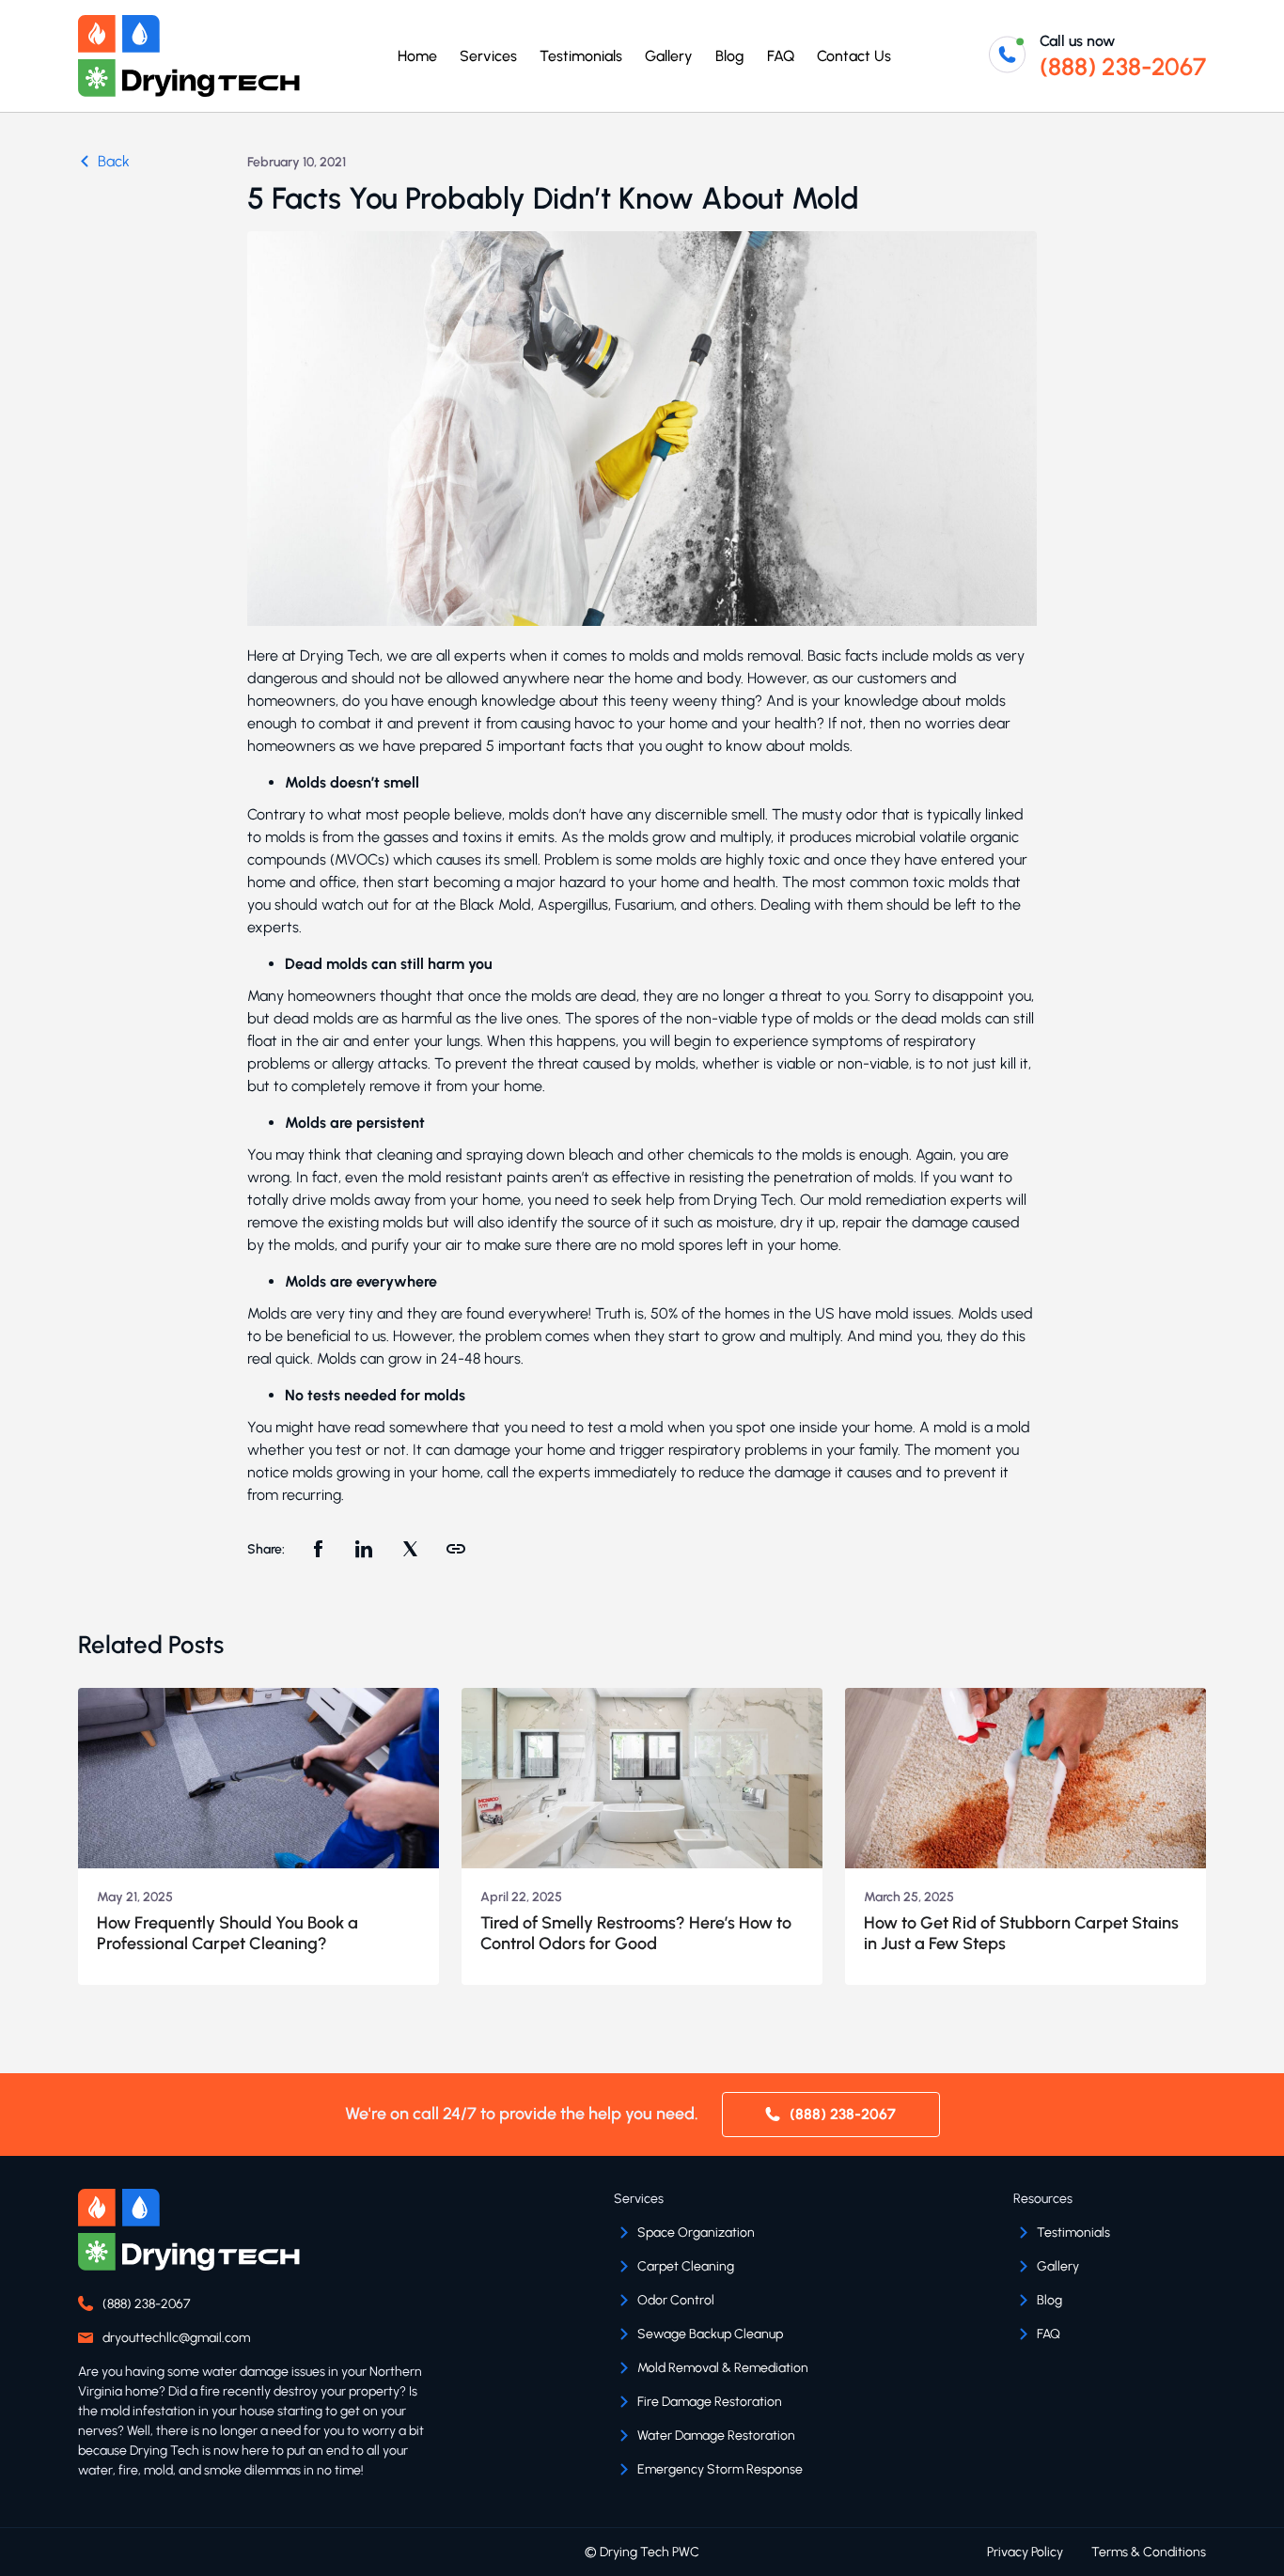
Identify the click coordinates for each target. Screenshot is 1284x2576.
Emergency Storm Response (720, 2469)
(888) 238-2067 (1123, 67)
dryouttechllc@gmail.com (176, 2338)
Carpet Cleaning (686, 2266)
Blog (730, 56)
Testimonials (581, 56)
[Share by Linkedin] (364, 1552)
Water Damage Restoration (716, 2435)
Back (114, 161)
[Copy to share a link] (456, 1552)
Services (488, 56)
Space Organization (696, 2233)
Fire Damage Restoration (710, 2402)
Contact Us (854, 56)
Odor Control (676, 2300)
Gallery (669, 56)
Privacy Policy (1025, 2552)
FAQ (781, 56)
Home (417, 56)
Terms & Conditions (1149, 2552)
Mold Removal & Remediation (723, 2368)
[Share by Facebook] (318, 1552)
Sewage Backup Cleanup (710, 2334)
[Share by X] (410, 1552)
